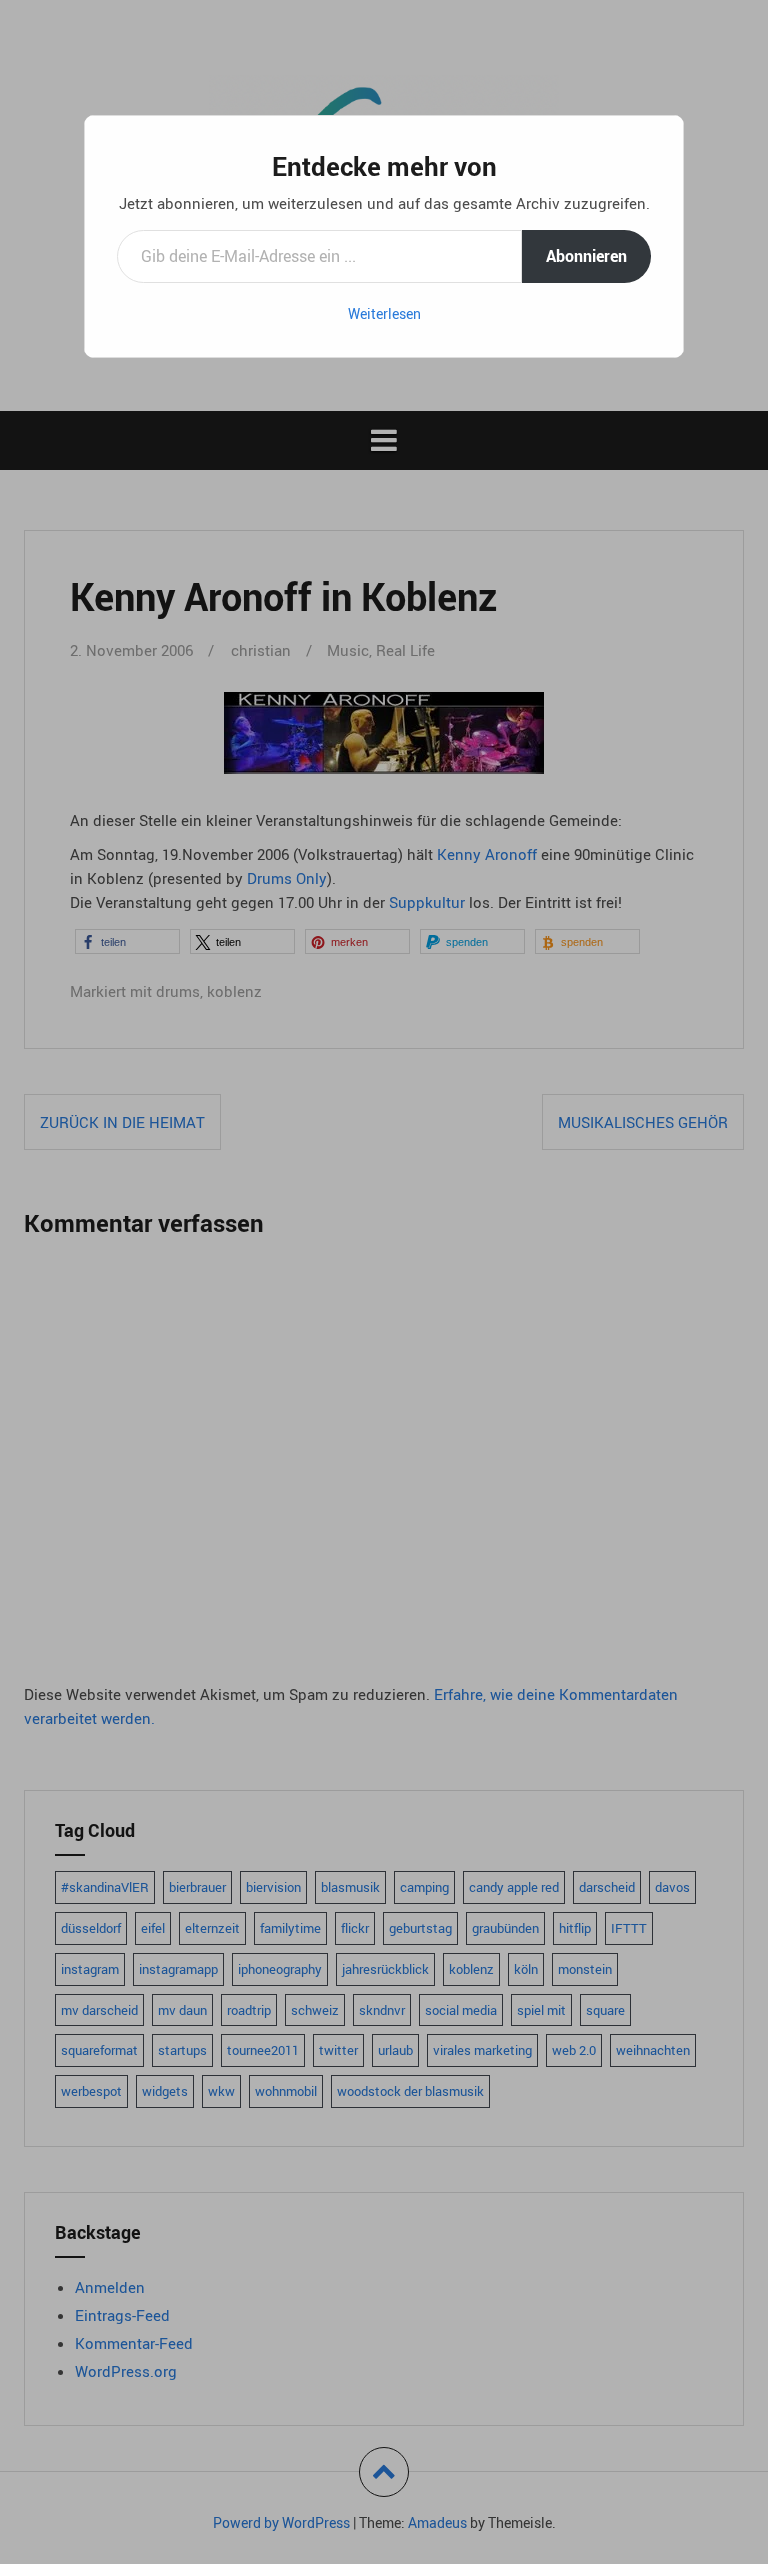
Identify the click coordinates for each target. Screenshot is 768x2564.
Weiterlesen (384, 313)
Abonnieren (586, 256)
